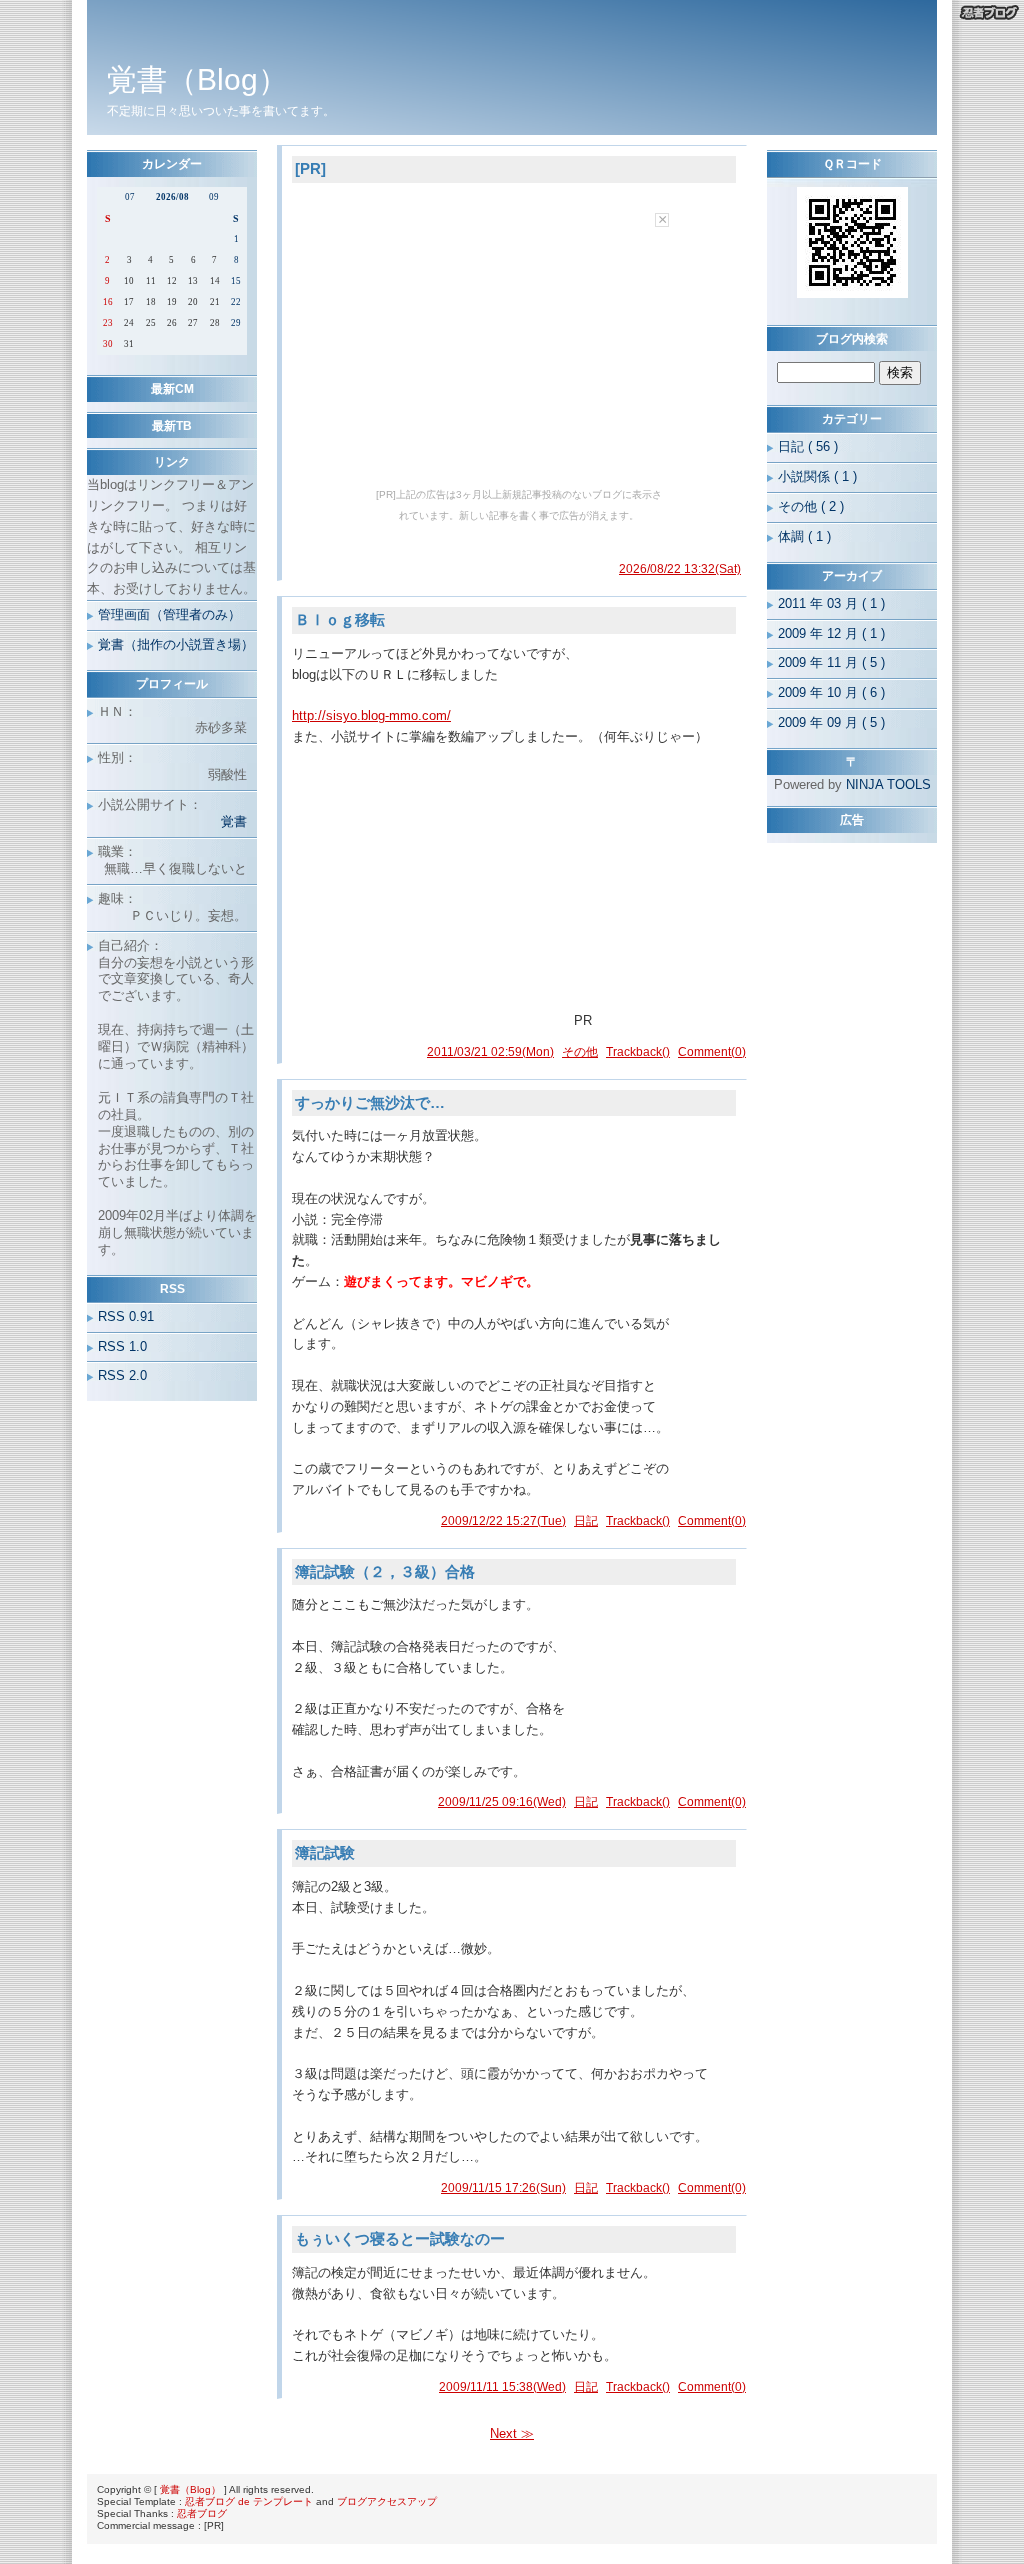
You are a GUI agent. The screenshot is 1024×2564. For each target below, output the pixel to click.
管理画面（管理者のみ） (169, 614)
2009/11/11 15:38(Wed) (502, 2387)
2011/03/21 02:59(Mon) (490, 1052)
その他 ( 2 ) (811, 506)
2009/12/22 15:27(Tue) (503, 1521)
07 (130, 197)
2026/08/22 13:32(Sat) (680, 569)
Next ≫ (512, 2433)
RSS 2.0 (122, 1375)
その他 (580, 1052)
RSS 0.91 (126, 1316)
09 (214, 197)
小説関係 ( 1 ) (817, 476)
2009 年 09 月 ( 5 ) (831, 722)
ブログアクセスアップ (387, 2501)
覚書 (234, 821)
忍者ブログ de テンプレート (249, 2501)
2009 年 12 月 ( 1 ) (831, 633)
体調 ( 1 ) (804, 536)
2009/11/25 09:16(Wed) (502, 1802)
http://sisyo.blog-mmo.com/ (371, 715)
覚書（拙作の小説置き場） (176, 644)
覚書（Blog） (190, 2489)
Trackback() (638, 1052)
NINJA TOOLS (888, 784)
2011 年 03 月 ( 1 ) (831, 603)
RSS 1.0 (122, 1346)
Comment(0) (712, 1052)
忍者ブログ (202, 2513)
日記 (586, 1521)
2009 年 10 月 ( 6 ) (831, 692)
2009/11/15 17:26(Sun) (503, 2188)
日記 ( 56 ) (808, 446)
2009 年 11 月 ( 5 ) (831, 662)
